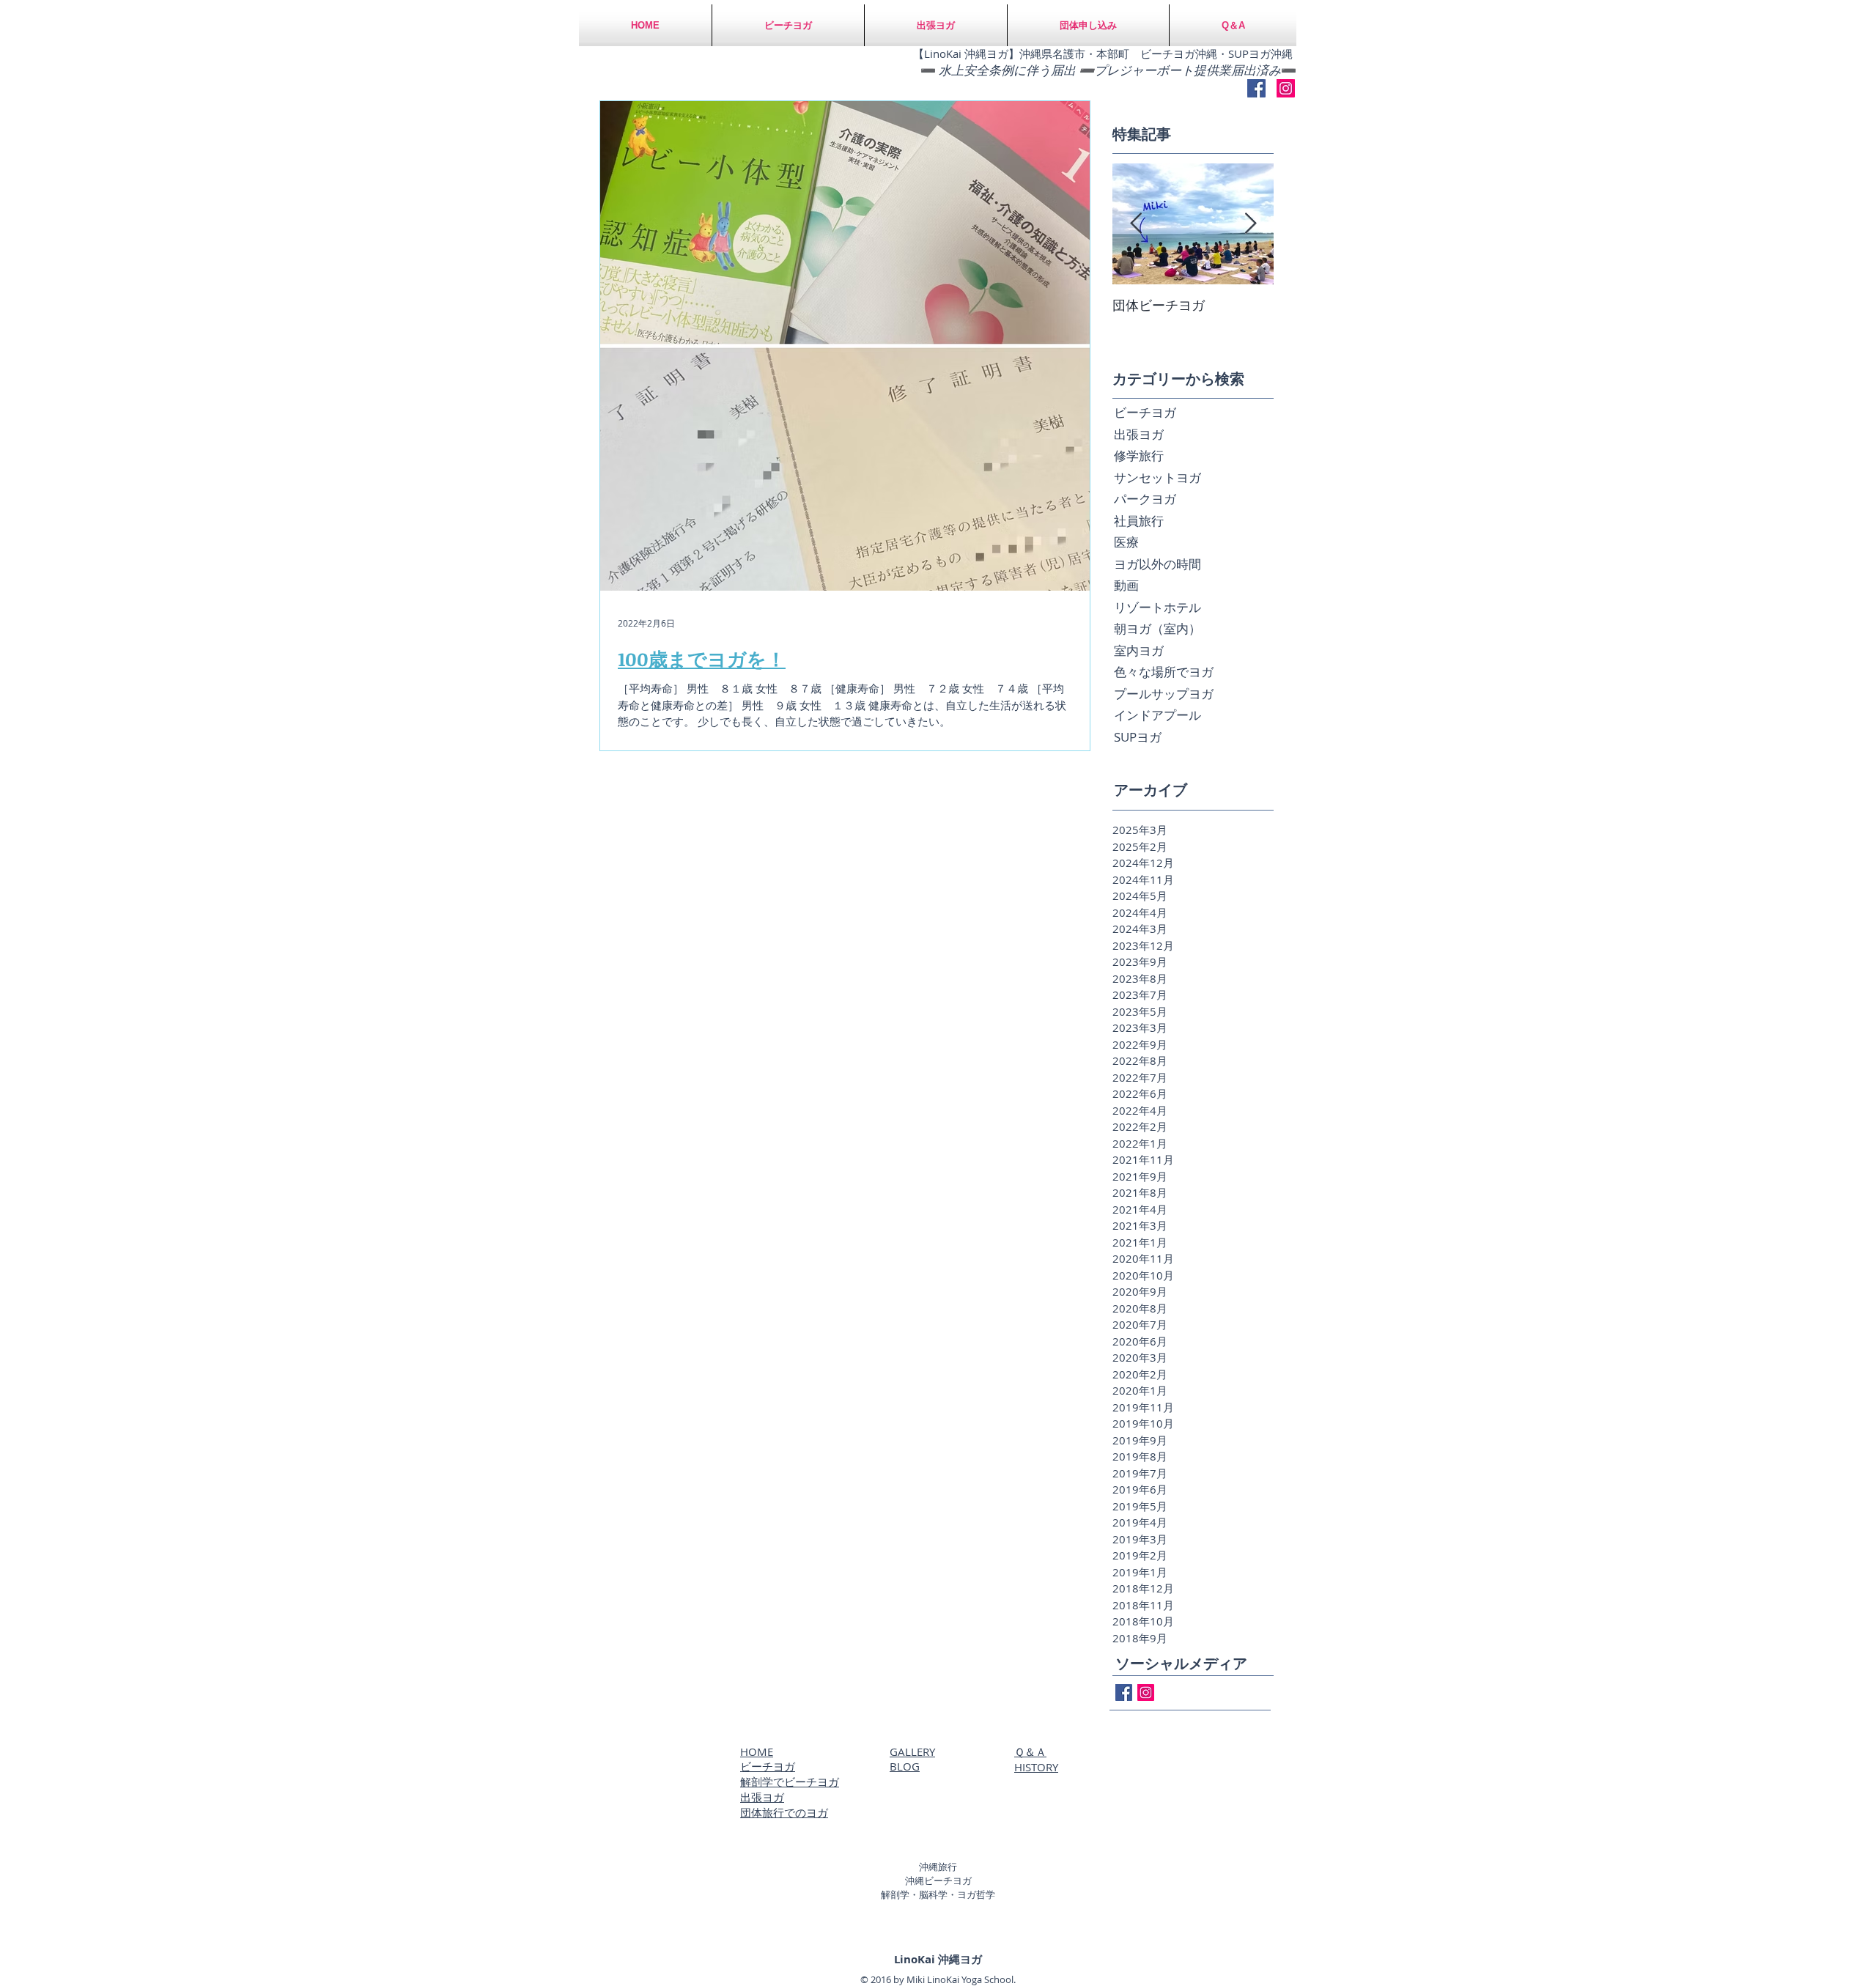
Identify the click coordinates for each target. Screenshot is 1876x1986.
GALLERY (912, 1751)
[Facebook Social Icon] (1256, 88)
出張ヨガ (762, 1797)
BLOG (905, 1766)
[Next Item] (1250, 224)
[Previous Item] (1136, 224)
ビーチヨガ (768, 1766)
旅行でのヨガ (795, 1812)
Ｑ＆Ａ (1030, 1751)
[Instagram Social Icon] (1286, 88)
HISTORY (1036, 1767)
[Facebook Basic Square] (1124, 1692)
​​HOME (757, 1751)
